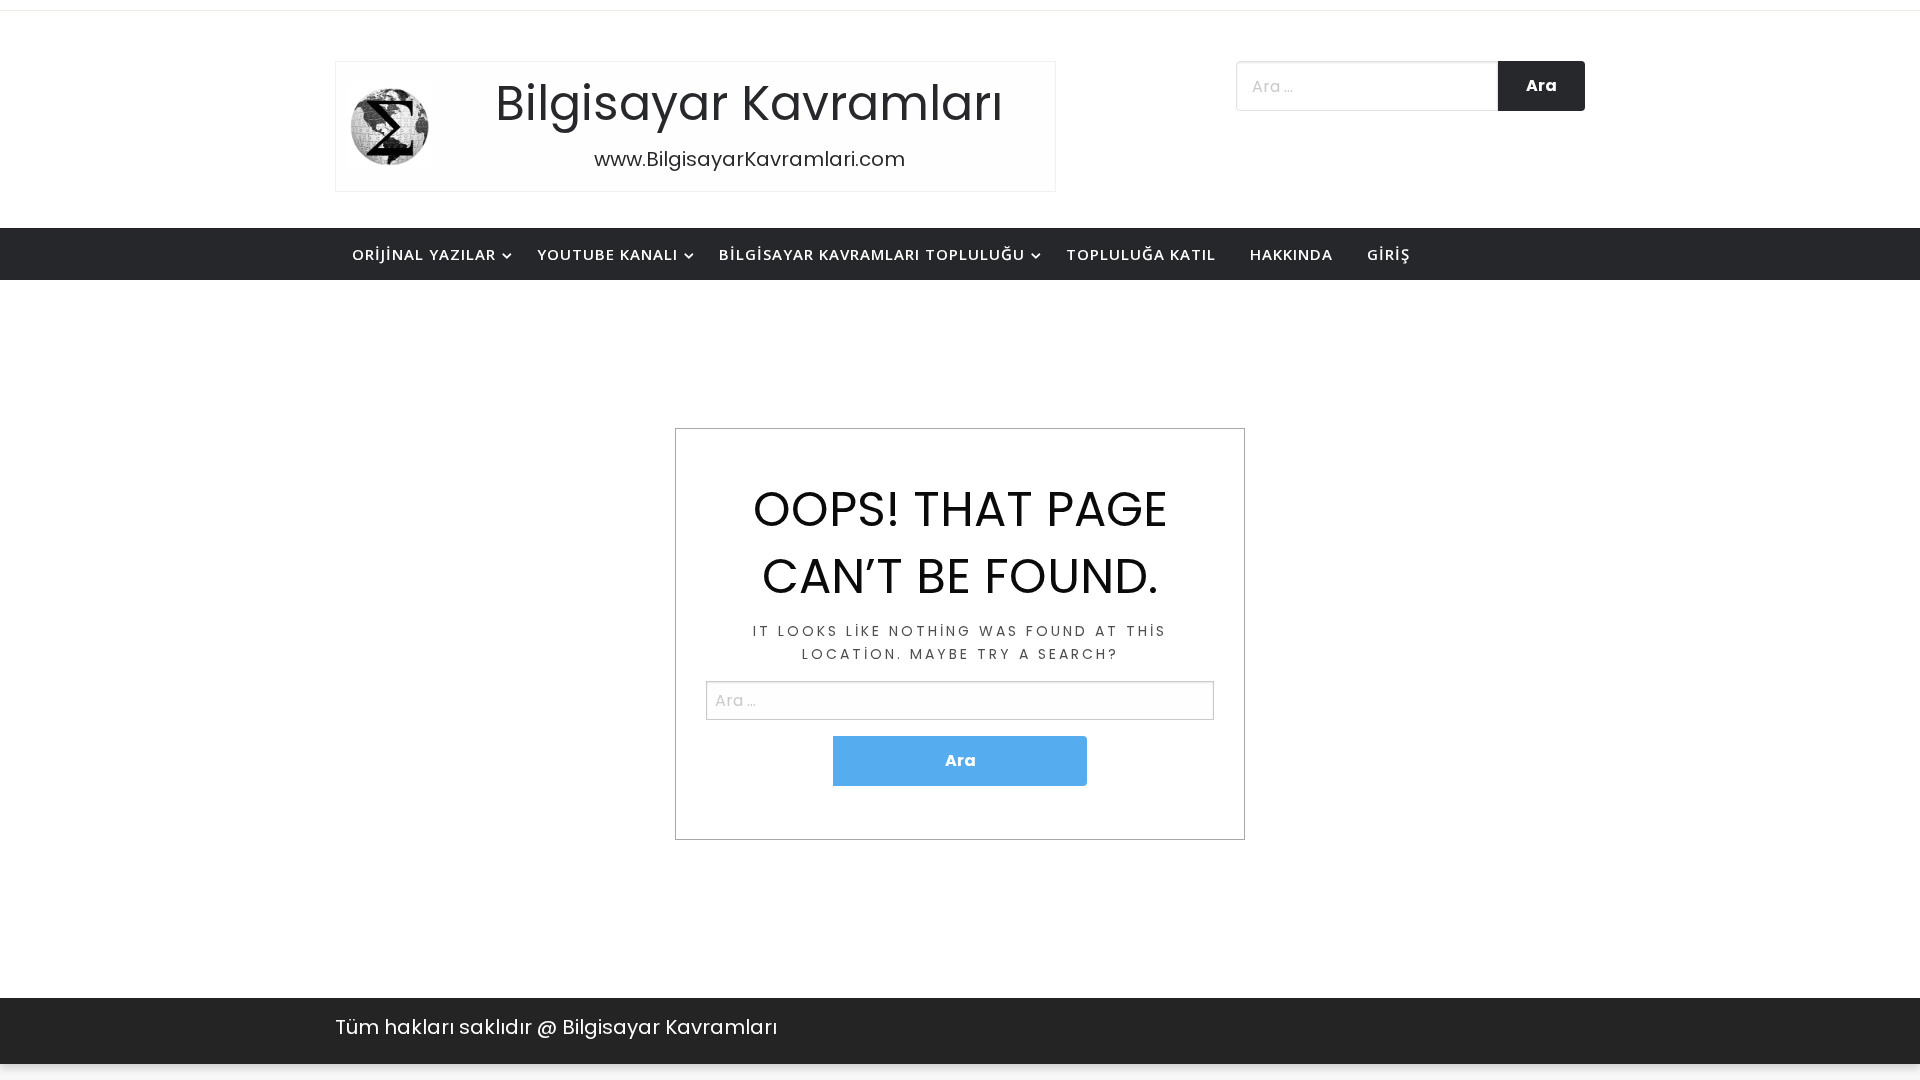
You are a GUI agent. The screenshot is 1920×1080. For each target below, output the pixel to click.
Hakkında (1291, 254)
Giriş (1388, 254)
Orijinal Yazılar (424, 254)
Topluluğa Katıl (1141, 254)
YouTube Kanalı (607, 254)
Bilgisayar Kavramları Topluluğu (872, 254)
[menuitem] (427, 254)
